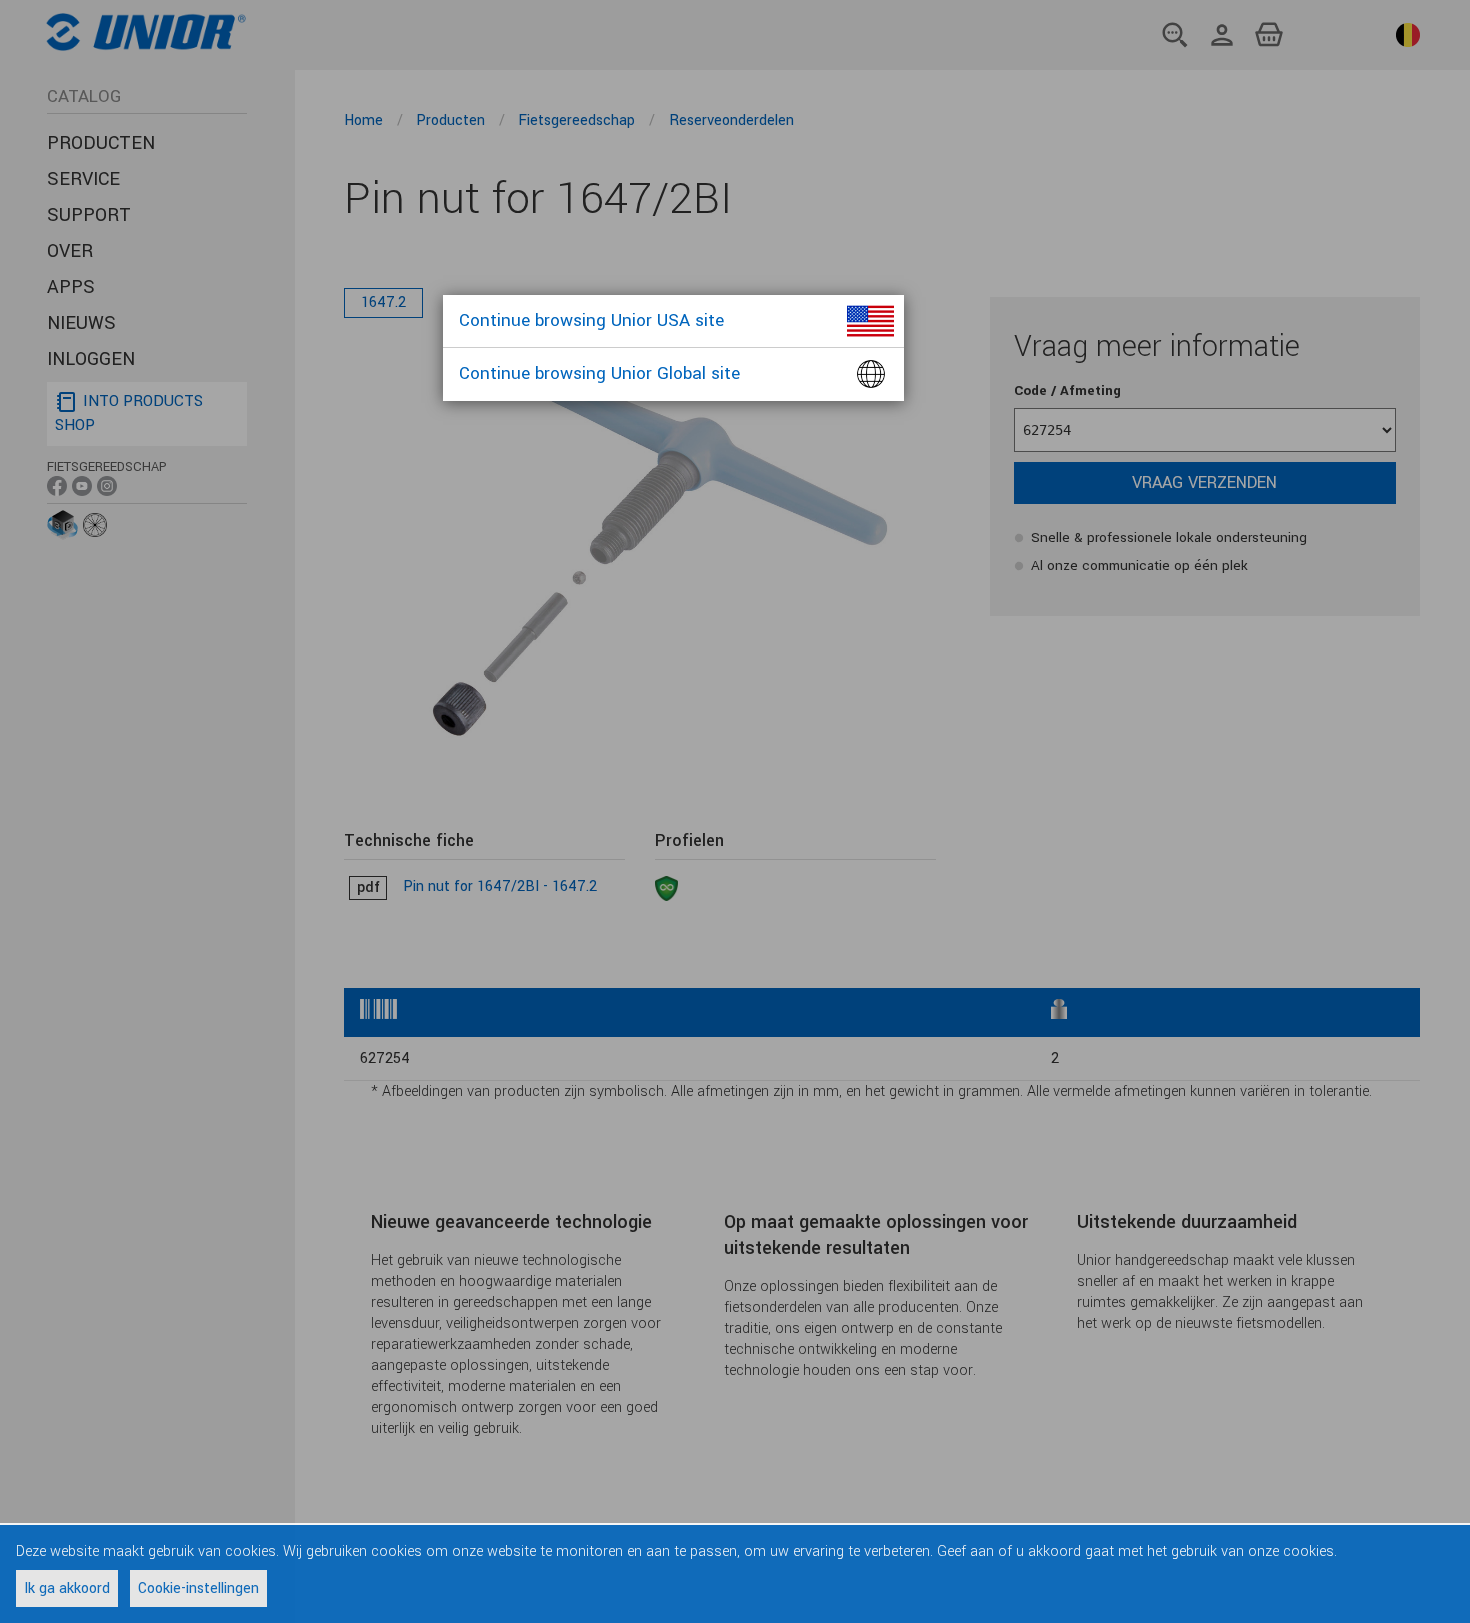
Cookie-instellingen (198, 1588)
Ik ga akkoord (67, 1588)
